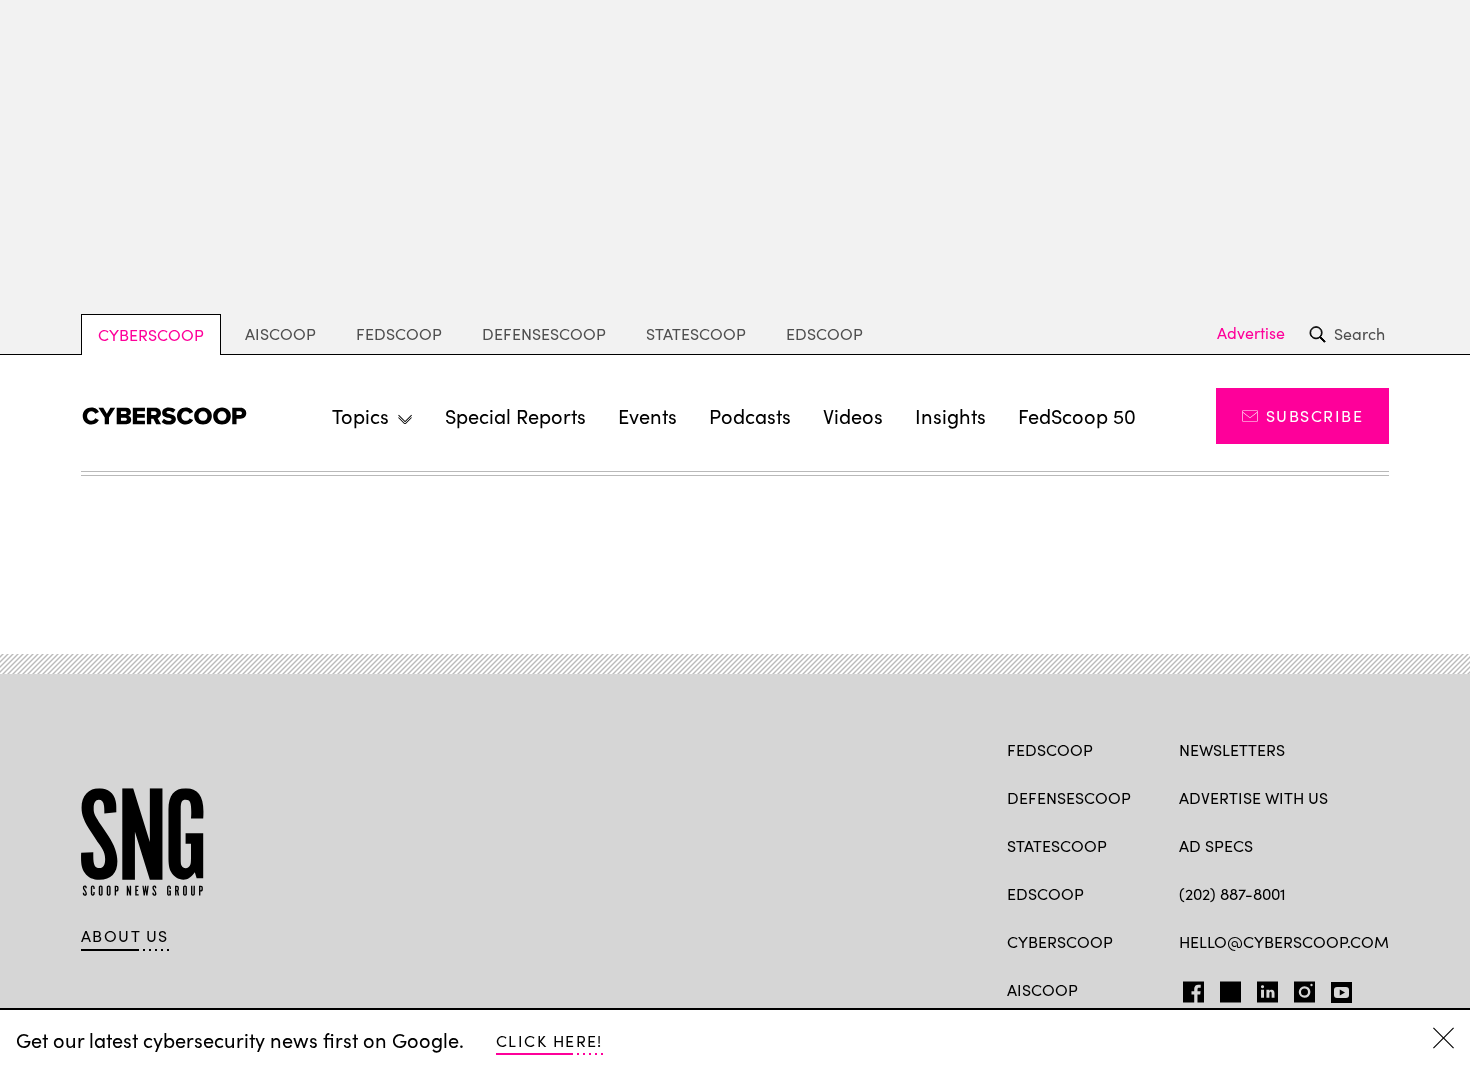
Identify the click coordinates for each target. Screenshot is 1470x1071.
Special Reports (515, 415)
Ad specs (1216, 845)
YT (1336, 988)
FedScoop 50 (1077, 415)
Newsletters (1232, 749)
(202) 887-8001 (1232, 893)
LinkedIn (1267, 988)
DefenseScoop (544, 333)
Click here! (549, 1040)
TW (1227, 988)
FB (1188, 988)
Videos (853, 415)
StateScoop (696, 333)
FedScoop (399, 333)
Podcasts (750, 415)
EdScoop (824, 333)
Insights (950, 415)
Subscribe (1314, 415)
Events (647, 415)
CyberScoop (151, 334)
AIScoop (280, 333)
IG (1298, 988)
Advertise (1251, 333)
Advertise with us (1253, 797)
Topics (360, 415)
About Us (125, 936)
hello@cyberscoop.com (1284, 941)
